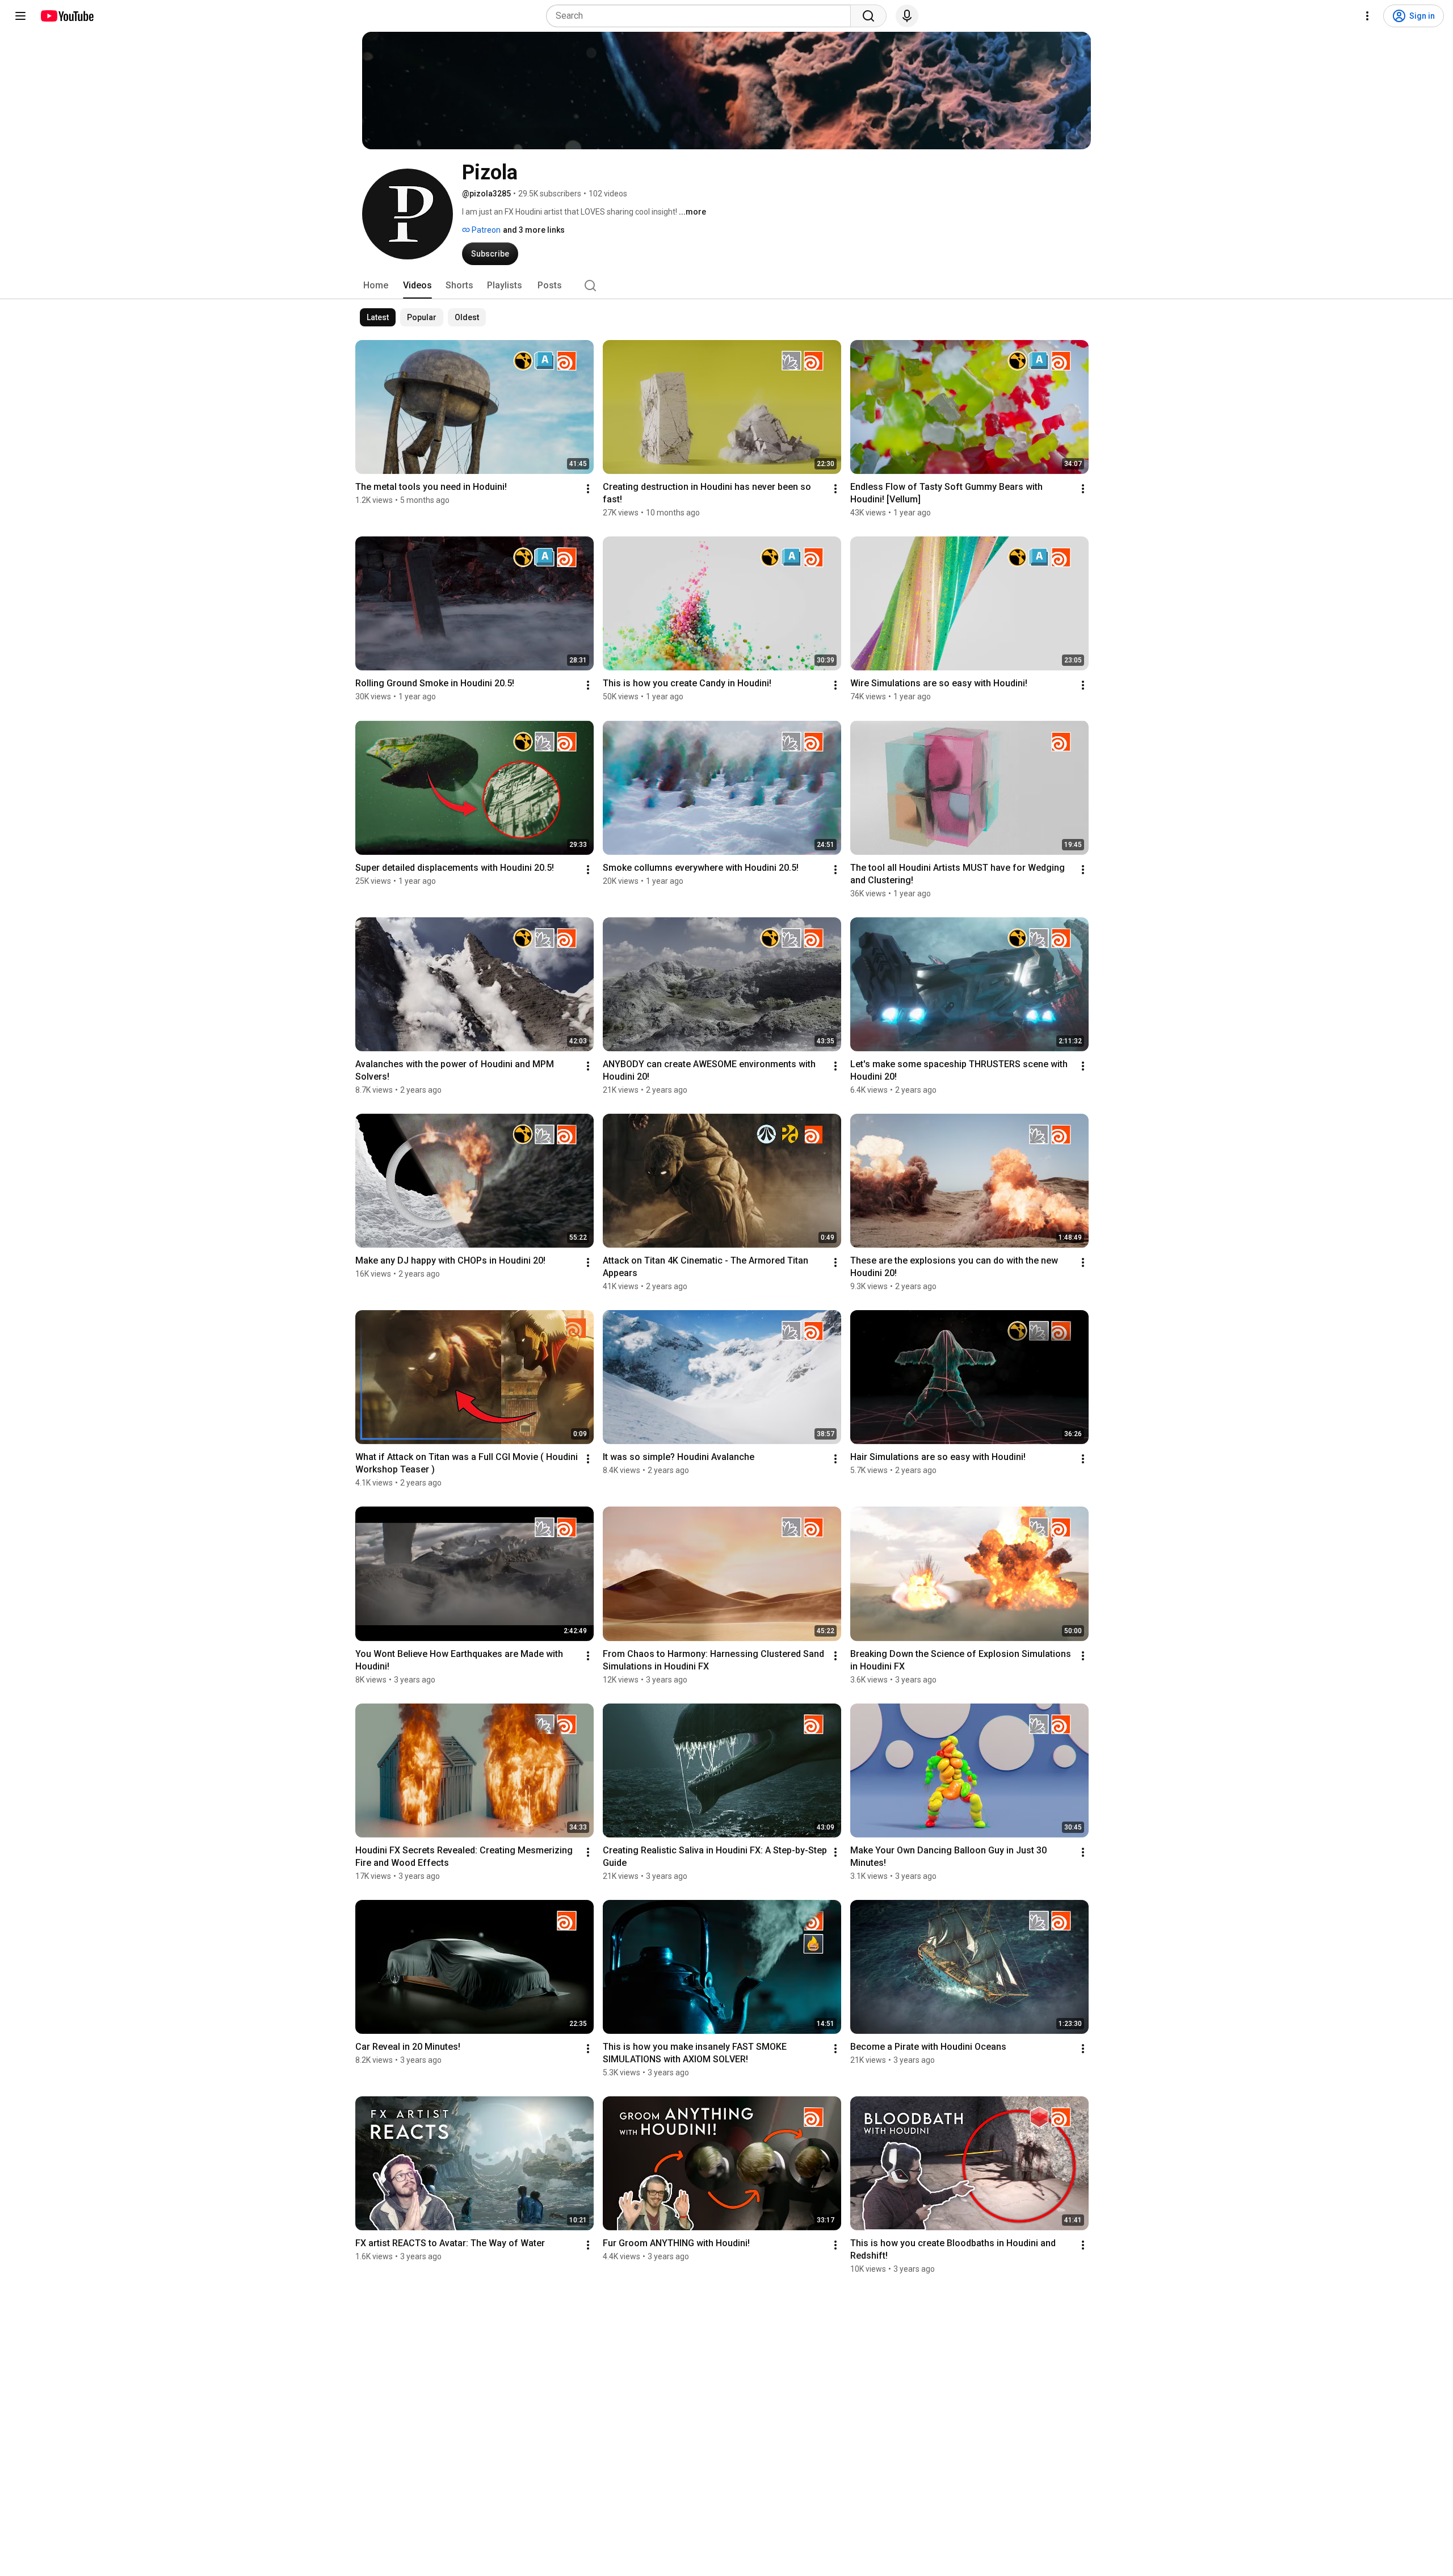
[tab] (376, 286)
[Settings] (1367, 16)
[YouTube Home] (67, 16)
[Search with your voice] (907, 16)
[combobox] (702, 16)
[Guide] (20, 16)
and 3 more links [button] (534, 230)
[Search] (868, 16)
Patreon (485, 230)
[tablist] (726, 286)
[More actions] (588, 489)
